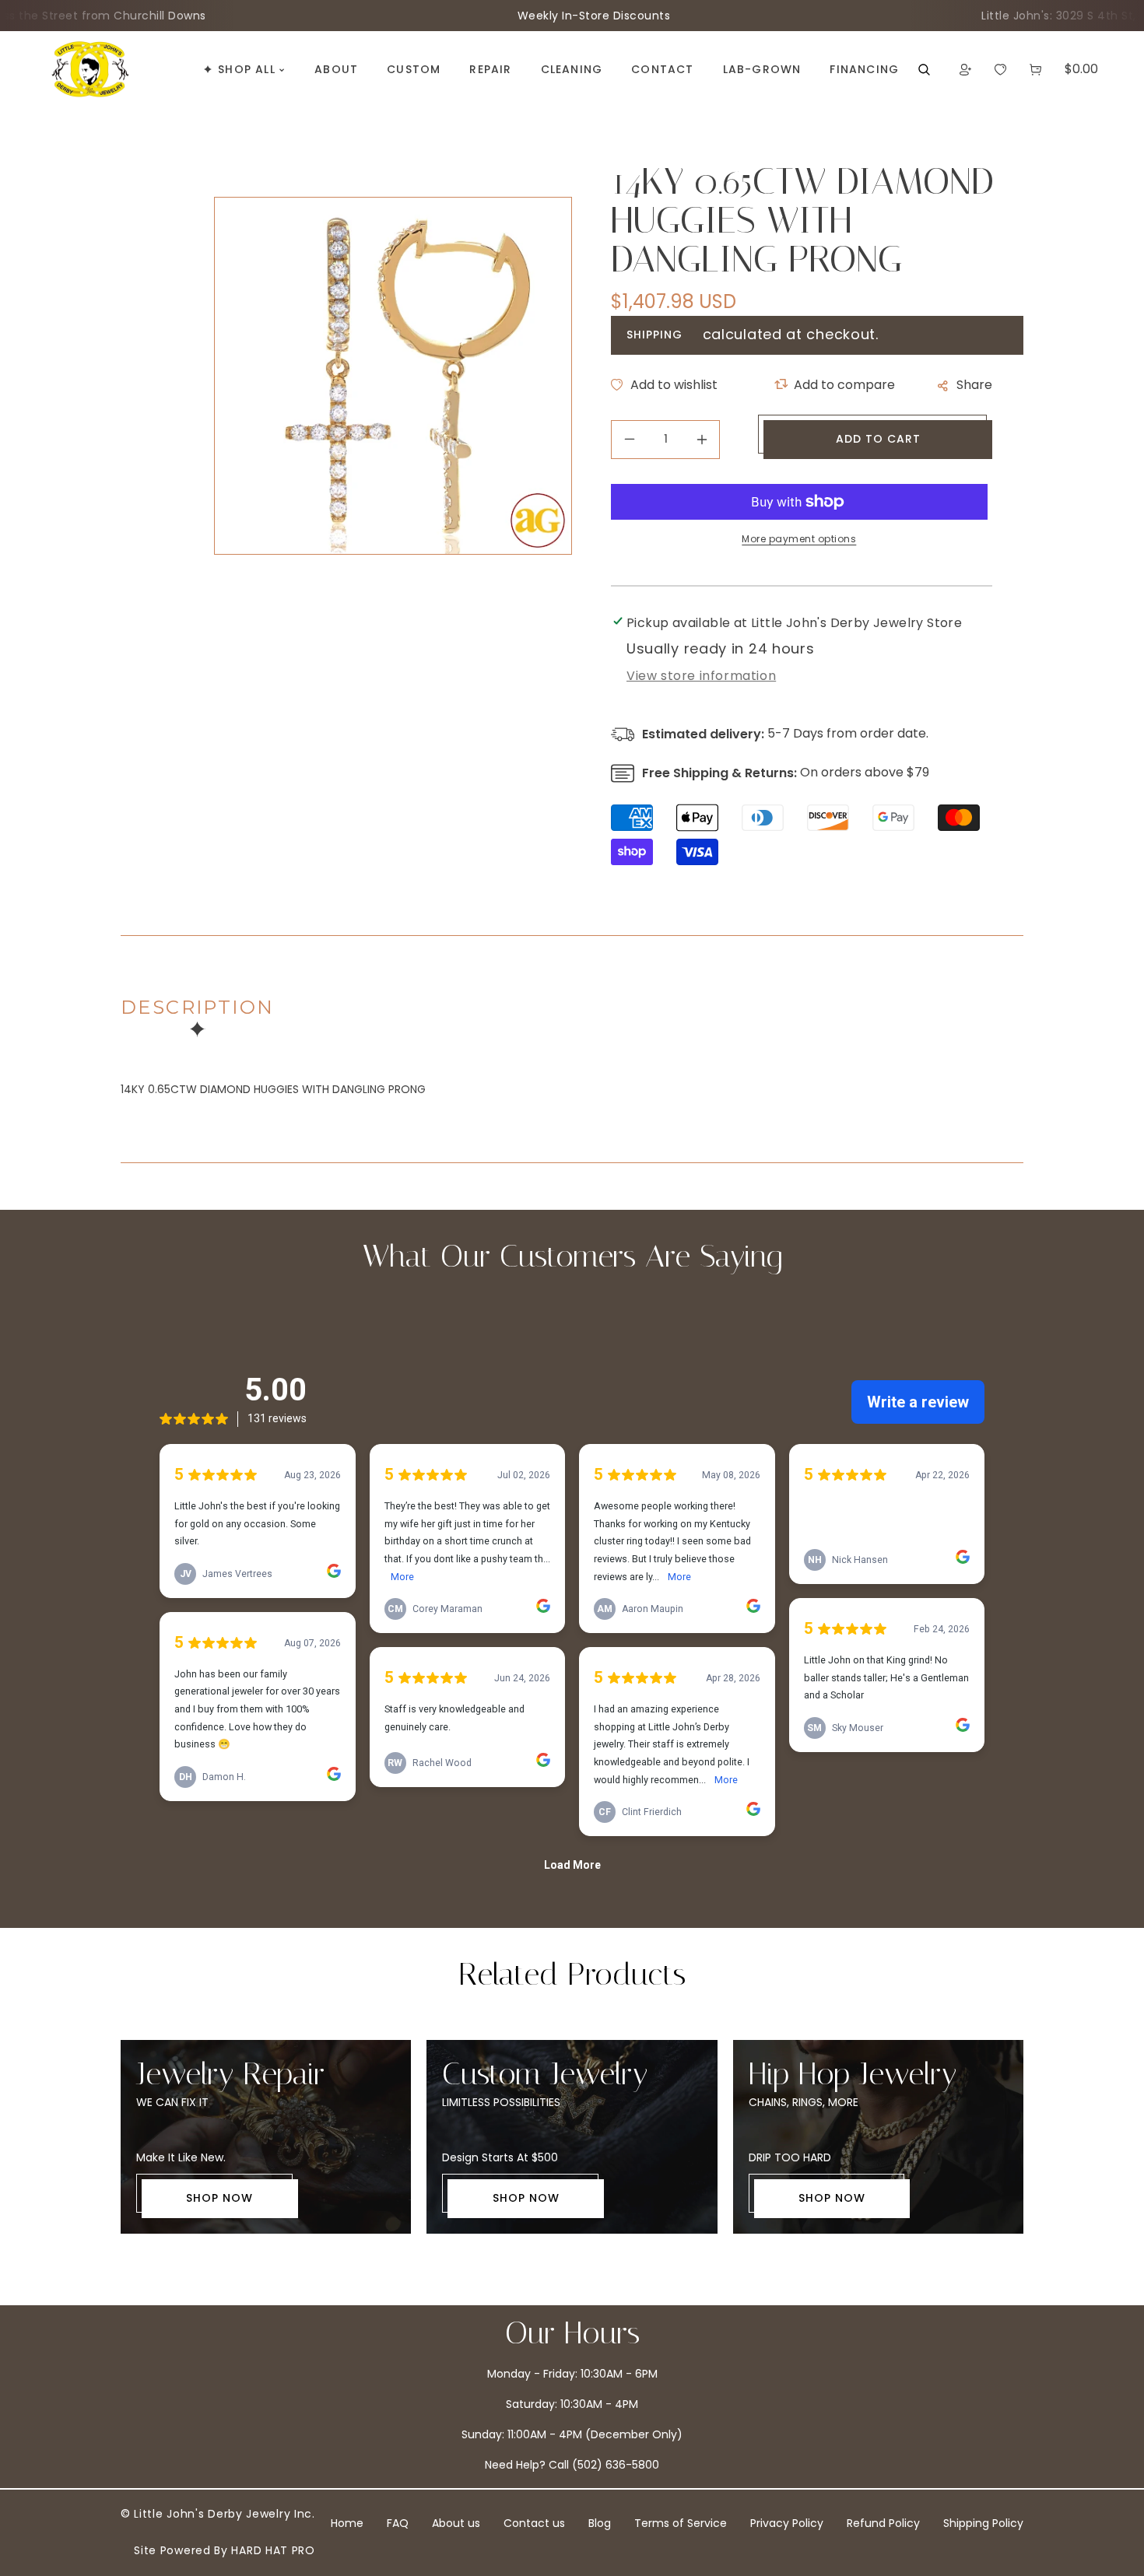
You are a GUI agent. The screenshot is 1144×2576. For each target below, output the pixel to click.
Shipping (654, 335)
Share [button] (974, 385)
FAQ (398, 2523)
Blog (600, 2523)
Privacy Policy (787, 2523)
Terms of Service (681, 2523)
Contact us (534, 2523)
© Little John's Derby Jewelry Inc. (218, 2514)
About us (456, 2523)
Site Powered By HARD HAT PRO (225, 2550)
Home (347, 2523)
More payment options (799, 539)
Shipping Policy (983, 2523)
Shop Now (219, 2198)
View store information (701, 676)
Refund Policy (883, 2523)
